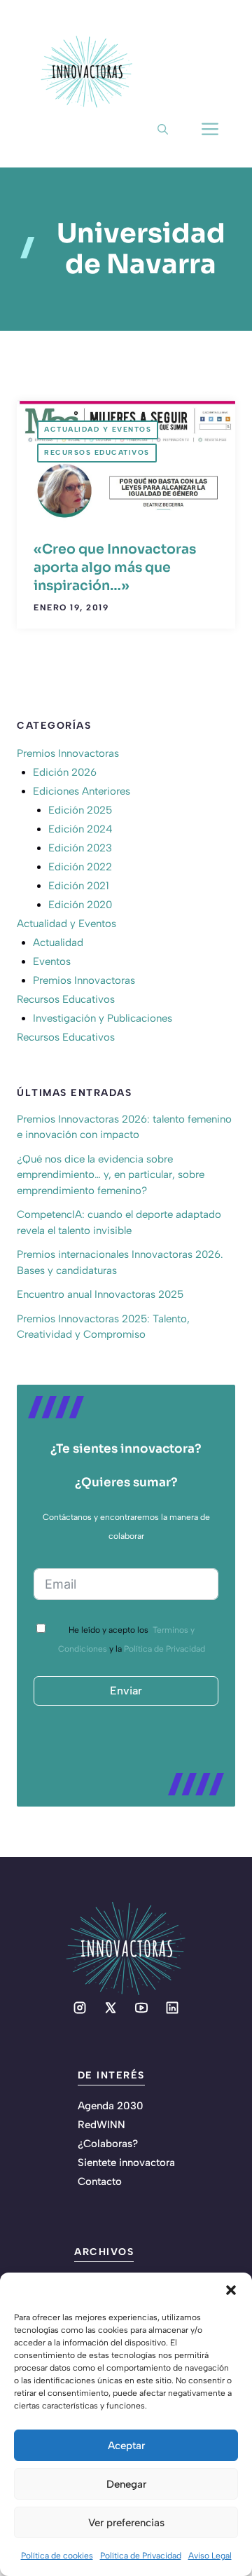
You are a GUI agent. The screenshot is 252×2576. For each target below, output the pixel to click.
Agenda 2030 (111, 2106)
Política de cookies (57, 2556)
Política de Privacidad (141, 2556)
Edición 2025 (80, 810)
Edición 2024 (80, 829)
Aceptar (126, 2446)
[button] (231, 2290)
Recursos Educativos (97, 452)
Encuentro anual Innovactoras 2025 (100, 1294)
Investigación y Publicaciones (103, 1018)
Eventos (52, 961)
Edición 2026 (65, 772)
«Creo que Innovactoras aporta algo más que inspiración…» (115, 568)
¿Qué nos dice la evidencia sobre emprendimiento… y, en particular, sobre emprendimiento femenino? (111, 1175)
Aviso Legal (210, 2556)
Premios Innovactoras (68, 753)
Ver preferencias (126, 2523)
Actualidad (58, 943)
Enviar (126, 1691)
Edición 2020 (80, 905)
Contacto (100, 2181)
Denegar (126, 2484)
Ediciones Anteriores (82, 791)
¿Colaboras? (108, 2144)
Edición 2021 (79, 886)
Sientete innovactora (126, 2163)
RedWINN (101, 2125)
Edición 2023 (80, 848)
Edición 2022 (80, 867)
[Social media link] (80, 2008)
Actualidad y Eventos (98, 429)
